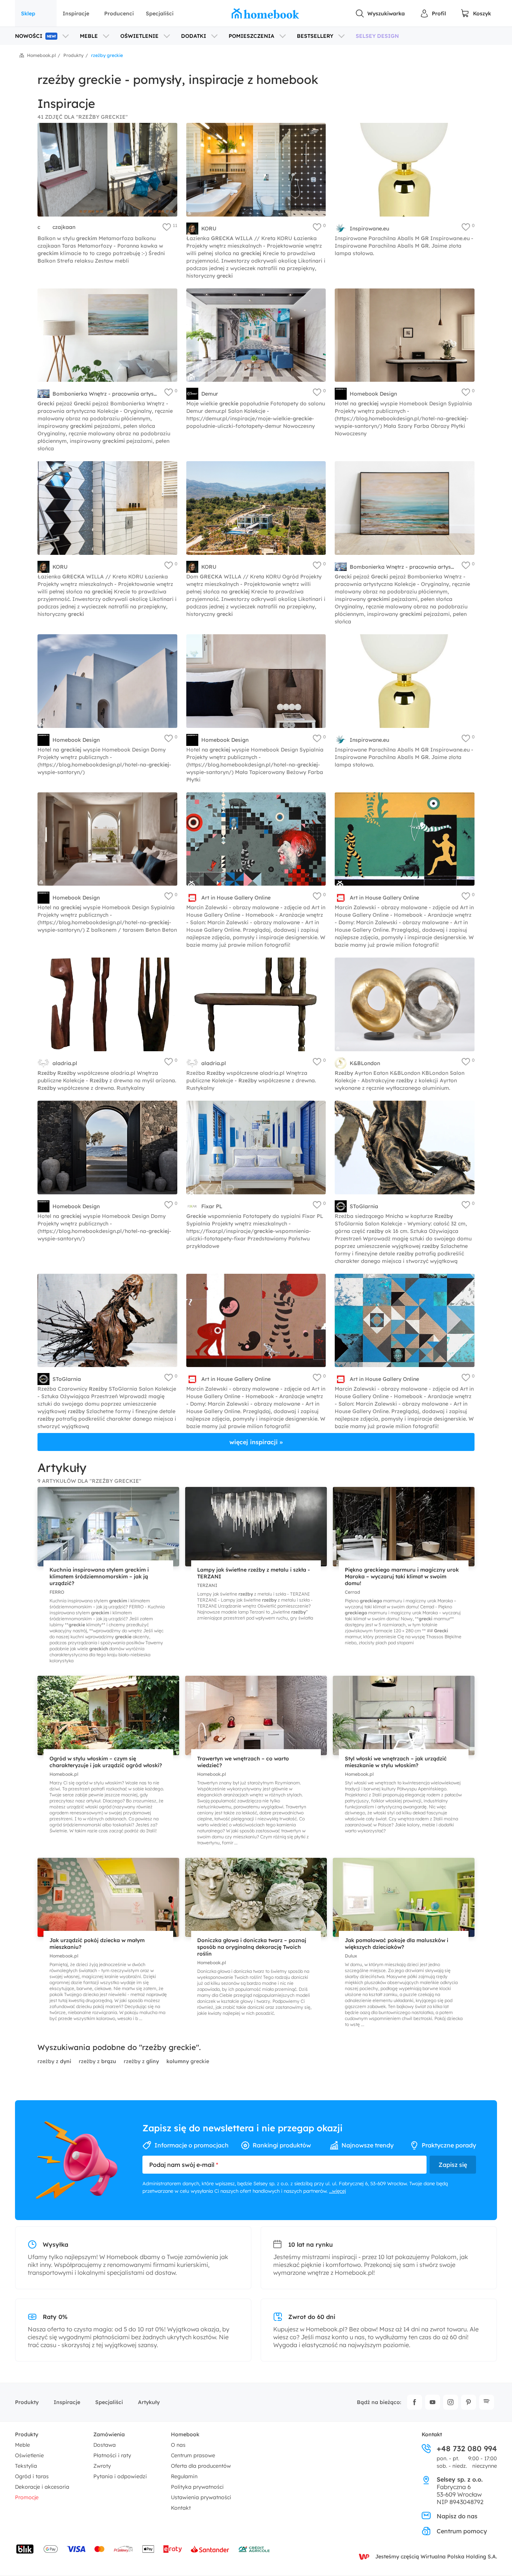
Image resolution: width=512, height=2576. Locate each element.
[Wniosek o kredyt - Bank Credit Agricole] (254, 2549)
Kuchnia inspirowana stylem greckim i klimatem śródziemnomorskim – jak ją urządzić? (99, 1576)
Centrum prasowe (193, 2455)
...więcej (338, 2191)
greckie (188, 2061)
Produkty (27, 2402)
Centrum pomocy (462, 2531)
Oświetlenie (29, 2455)
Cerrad (353, 1592)
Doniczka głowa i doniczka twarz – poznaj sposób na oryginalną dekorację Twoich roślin (252, 1947)
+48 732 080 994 (467, 2449)
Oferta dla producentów (201, 2466)
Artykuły (149, 2402)
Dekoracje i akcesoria (42, 2487)
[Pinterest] (469, 2402)
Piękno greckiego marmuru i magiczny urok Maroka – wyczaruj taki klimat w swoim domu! (402, 1576)
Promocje (27, 2497)
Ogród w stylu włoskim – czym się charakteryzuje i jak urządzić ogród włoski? (106, 1762)
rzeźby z (54, 2061)
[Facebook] (415, 2402)
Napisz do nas (457, 2516)
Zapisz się (453, 2165)
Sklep (28, 13)
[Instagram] (451, 2402)
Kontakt (181, 2508)
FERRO (57, 1592)
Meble (22, 2445)
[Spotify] (487, 2402)
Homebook (185, 2434)
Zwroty (102, 2466)
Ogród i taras (32, 2476)
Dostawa (105, 2445)
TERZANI (207, 1585)
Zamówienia (109, 2434)
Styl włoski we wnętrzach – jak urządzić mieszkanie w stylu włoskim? (396, 1762)
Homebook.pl (64, 1774)
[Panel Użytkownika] (433, 13)
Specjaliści (160, 13)
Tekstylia (26, 2466)
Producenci (119, 13)
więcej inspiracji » (256, 1442)
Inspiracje (76, 13)
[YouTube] (433, 2402)
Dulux (351, 1956)
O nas (178, 2445)
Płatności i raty (112, 2455)
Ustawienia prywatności (201, 2497)
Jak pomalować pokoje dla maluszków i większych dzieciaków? (397, 1944)
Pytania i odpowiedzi (120, 2476)
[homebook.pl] (265, 13)
